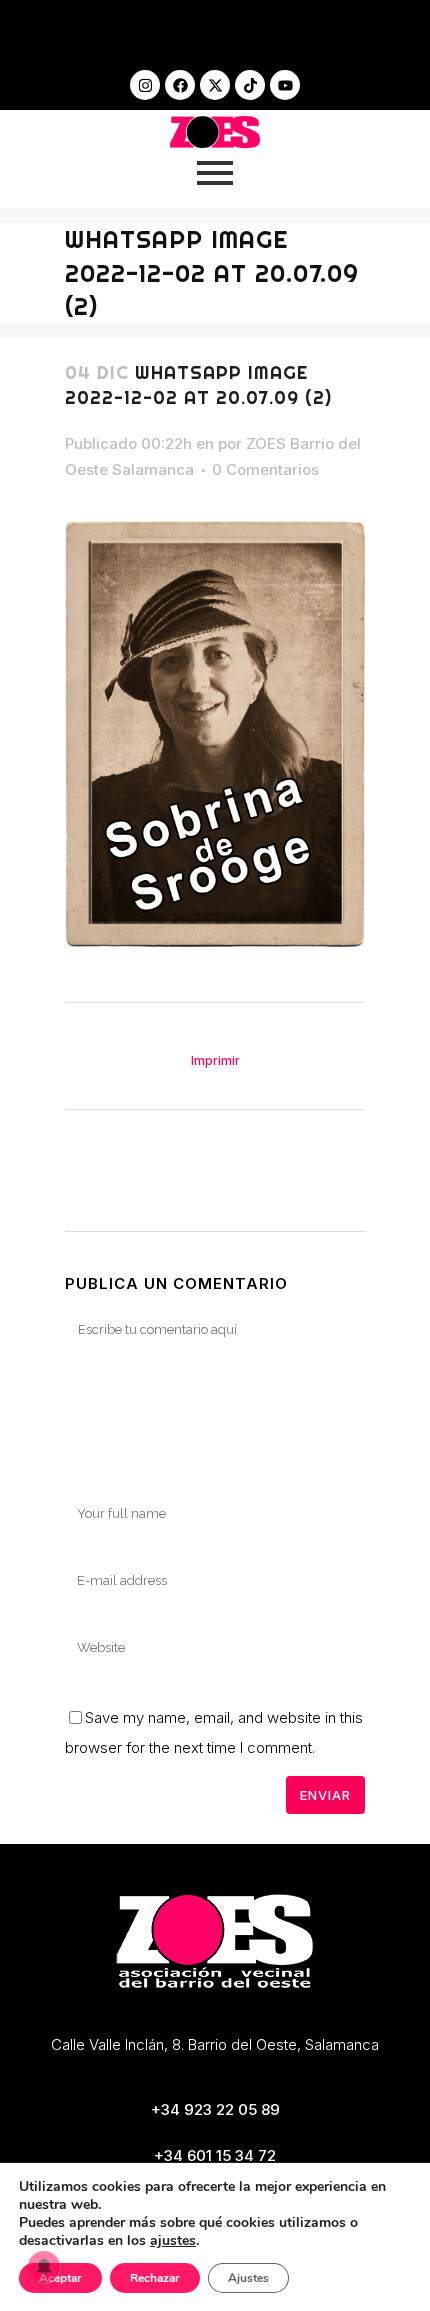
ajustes (173, 2241)
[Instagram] (145, 85)
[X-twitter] (215, 85)
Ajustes (248, 2278)
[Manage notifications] (44, 2267)
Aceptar (60, 2278)
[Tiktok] (250, 85)
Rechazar (155, 2278)
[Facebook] (180, 85)
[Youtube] (285, 85)
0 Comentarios (265, 469)
